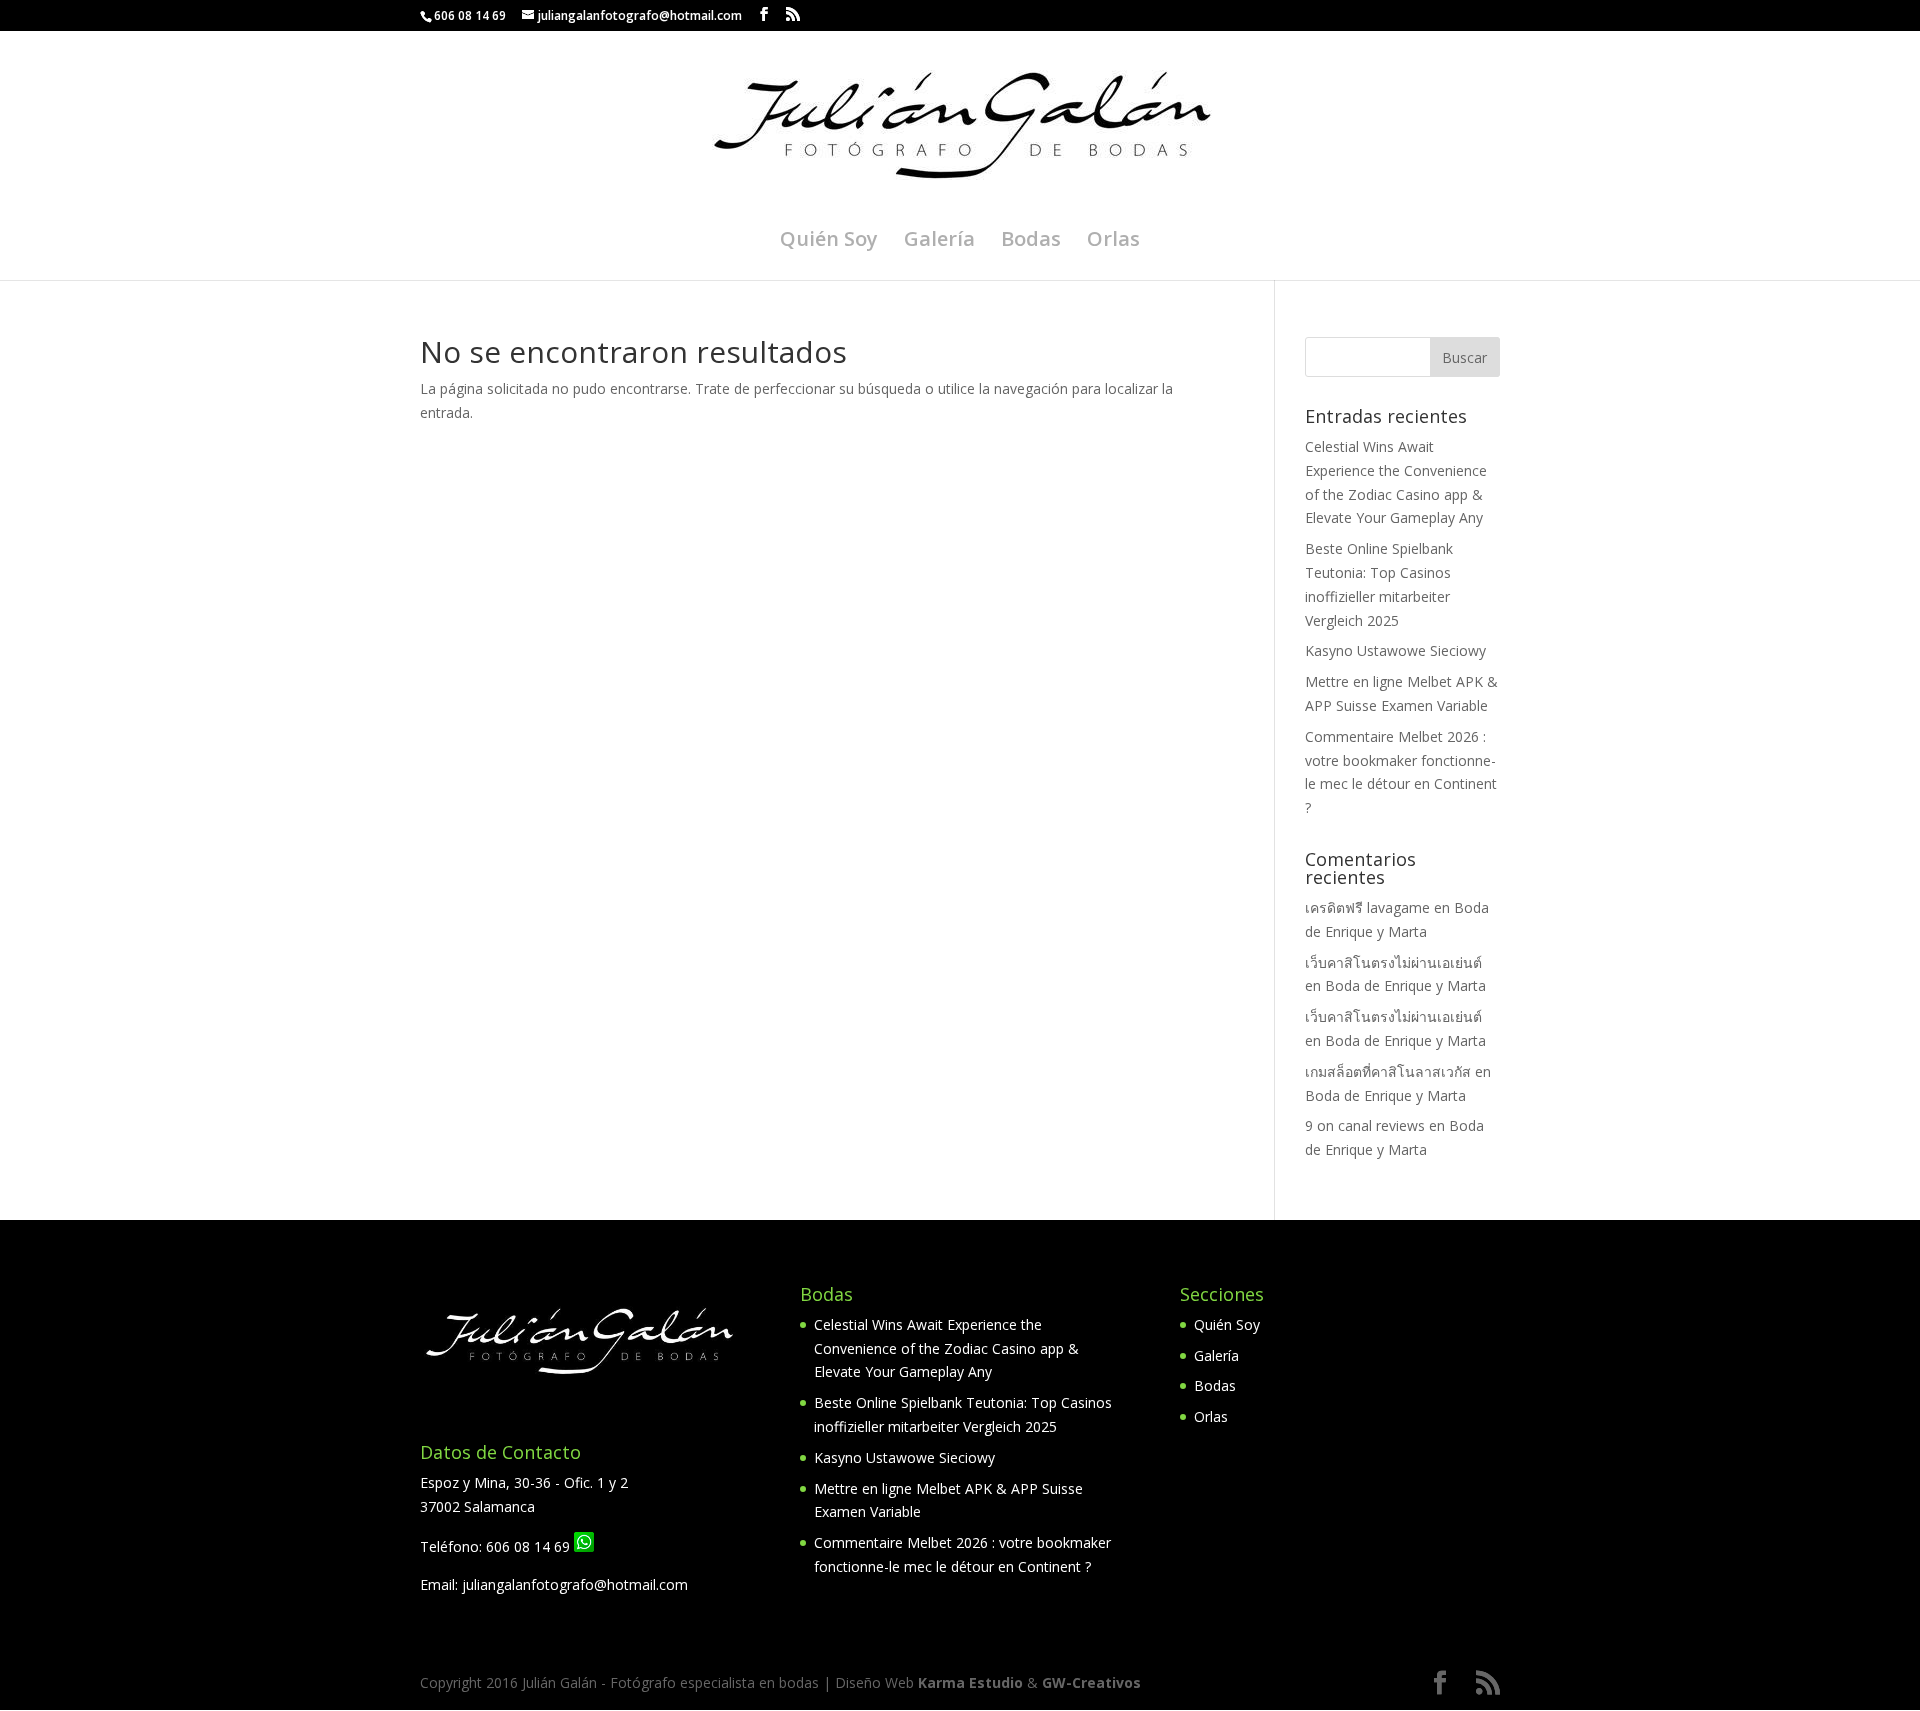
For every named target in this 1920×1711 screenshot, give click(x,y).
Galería (939, 242)
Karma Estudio (970, 1682)
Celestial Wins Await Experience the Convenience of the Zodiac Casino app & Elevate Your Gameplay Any (946, 1348)
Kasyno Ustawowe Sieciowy (1395, 650)
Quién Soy (829, 242)
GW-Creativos (1091, 1682)
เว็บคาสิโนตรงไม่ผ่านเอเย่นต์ (1393, 962)
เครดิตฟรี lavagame (1367, 907)
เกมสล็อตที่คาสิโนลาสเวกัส (1388, 1071)
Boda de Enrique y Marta (1405, 985)
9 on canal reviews (1365, 1125)
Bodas (1031, 242)
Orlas (1113, 242)
